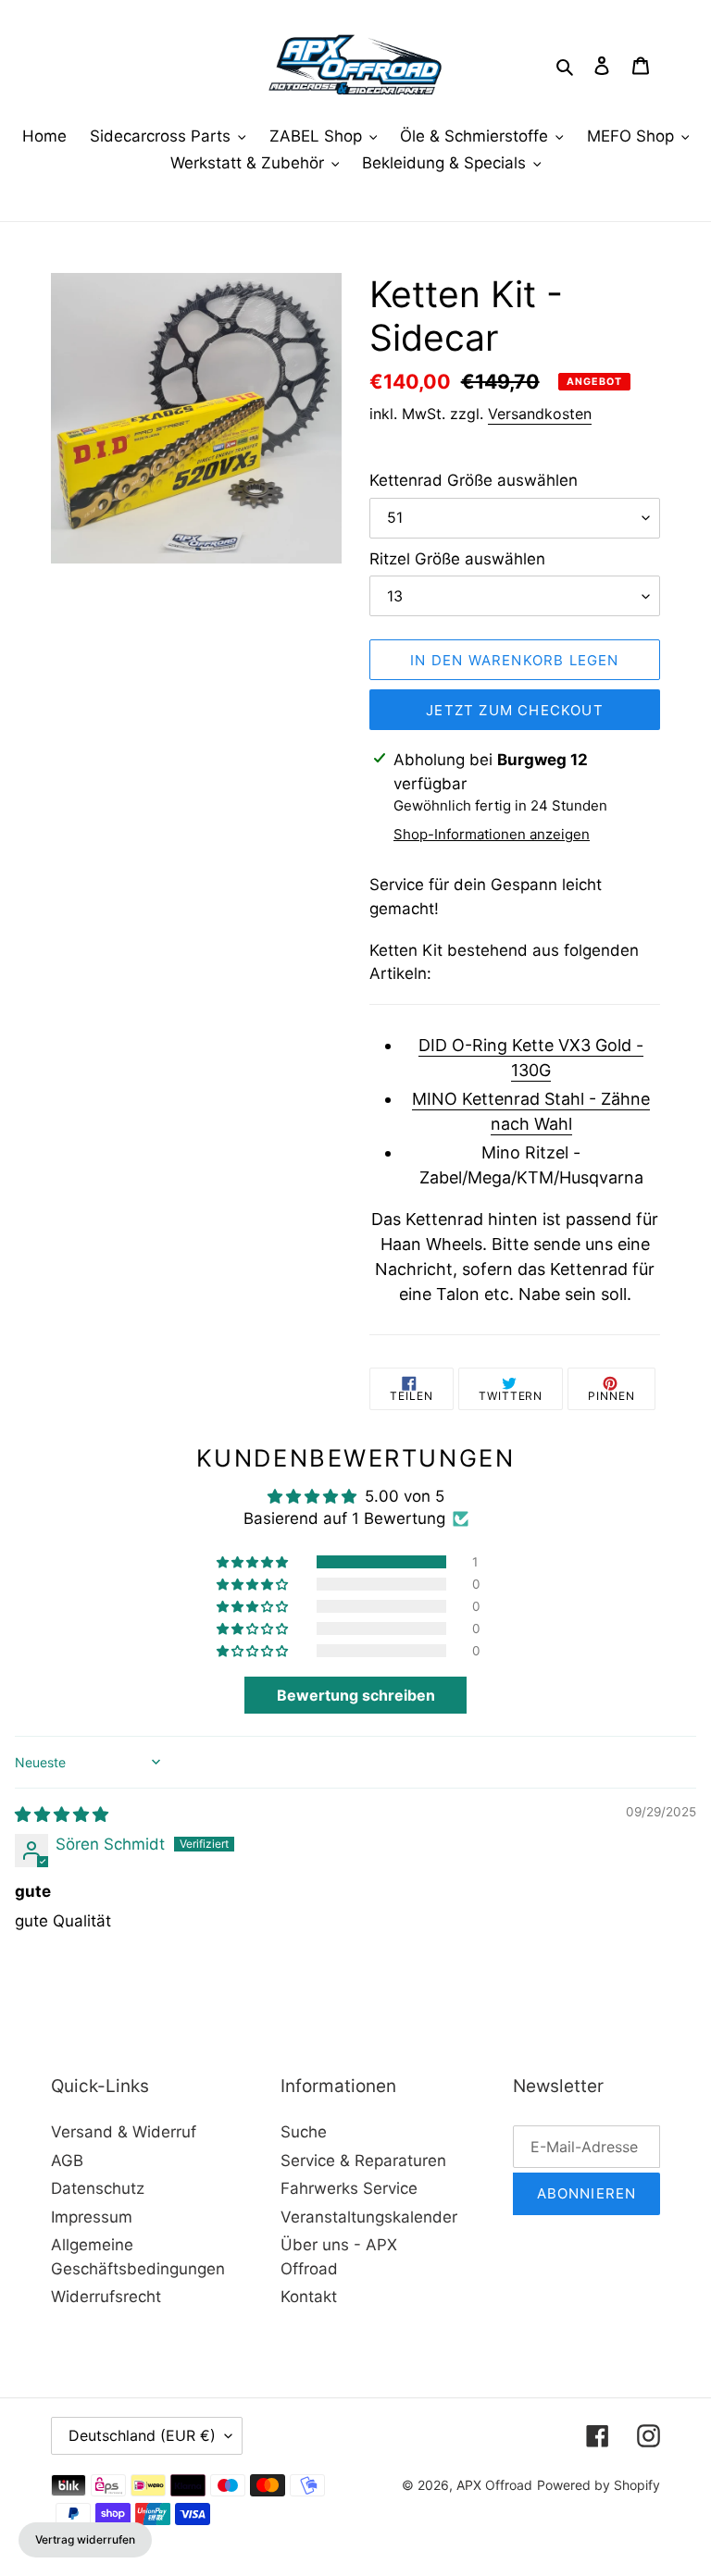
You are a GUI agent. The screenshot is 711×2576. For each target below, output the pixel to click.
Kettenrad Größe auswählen (474, 480)
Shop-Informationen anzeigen (492, 834)
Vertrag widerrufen (85, 2539)
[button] (254, 1562)
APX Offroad (494, 2485)
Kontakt (309, 2297)
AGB (67, 2161)
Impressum (92, 2217)
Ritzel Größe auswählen (457, 559)
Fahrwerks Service (349, 2188)
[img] (62, 1814)
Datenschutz (98, 2188)
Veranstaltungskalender (369, 2217)
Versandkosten (540, 414)
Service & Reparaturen (363, 2161)
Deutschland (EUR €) (142, 2435)
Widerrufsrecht (106, 2297)
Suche (304, 2132)
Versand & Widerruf (124, 2132)
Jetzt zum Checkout (515, 710)
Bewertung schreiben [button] (356, 1695)
